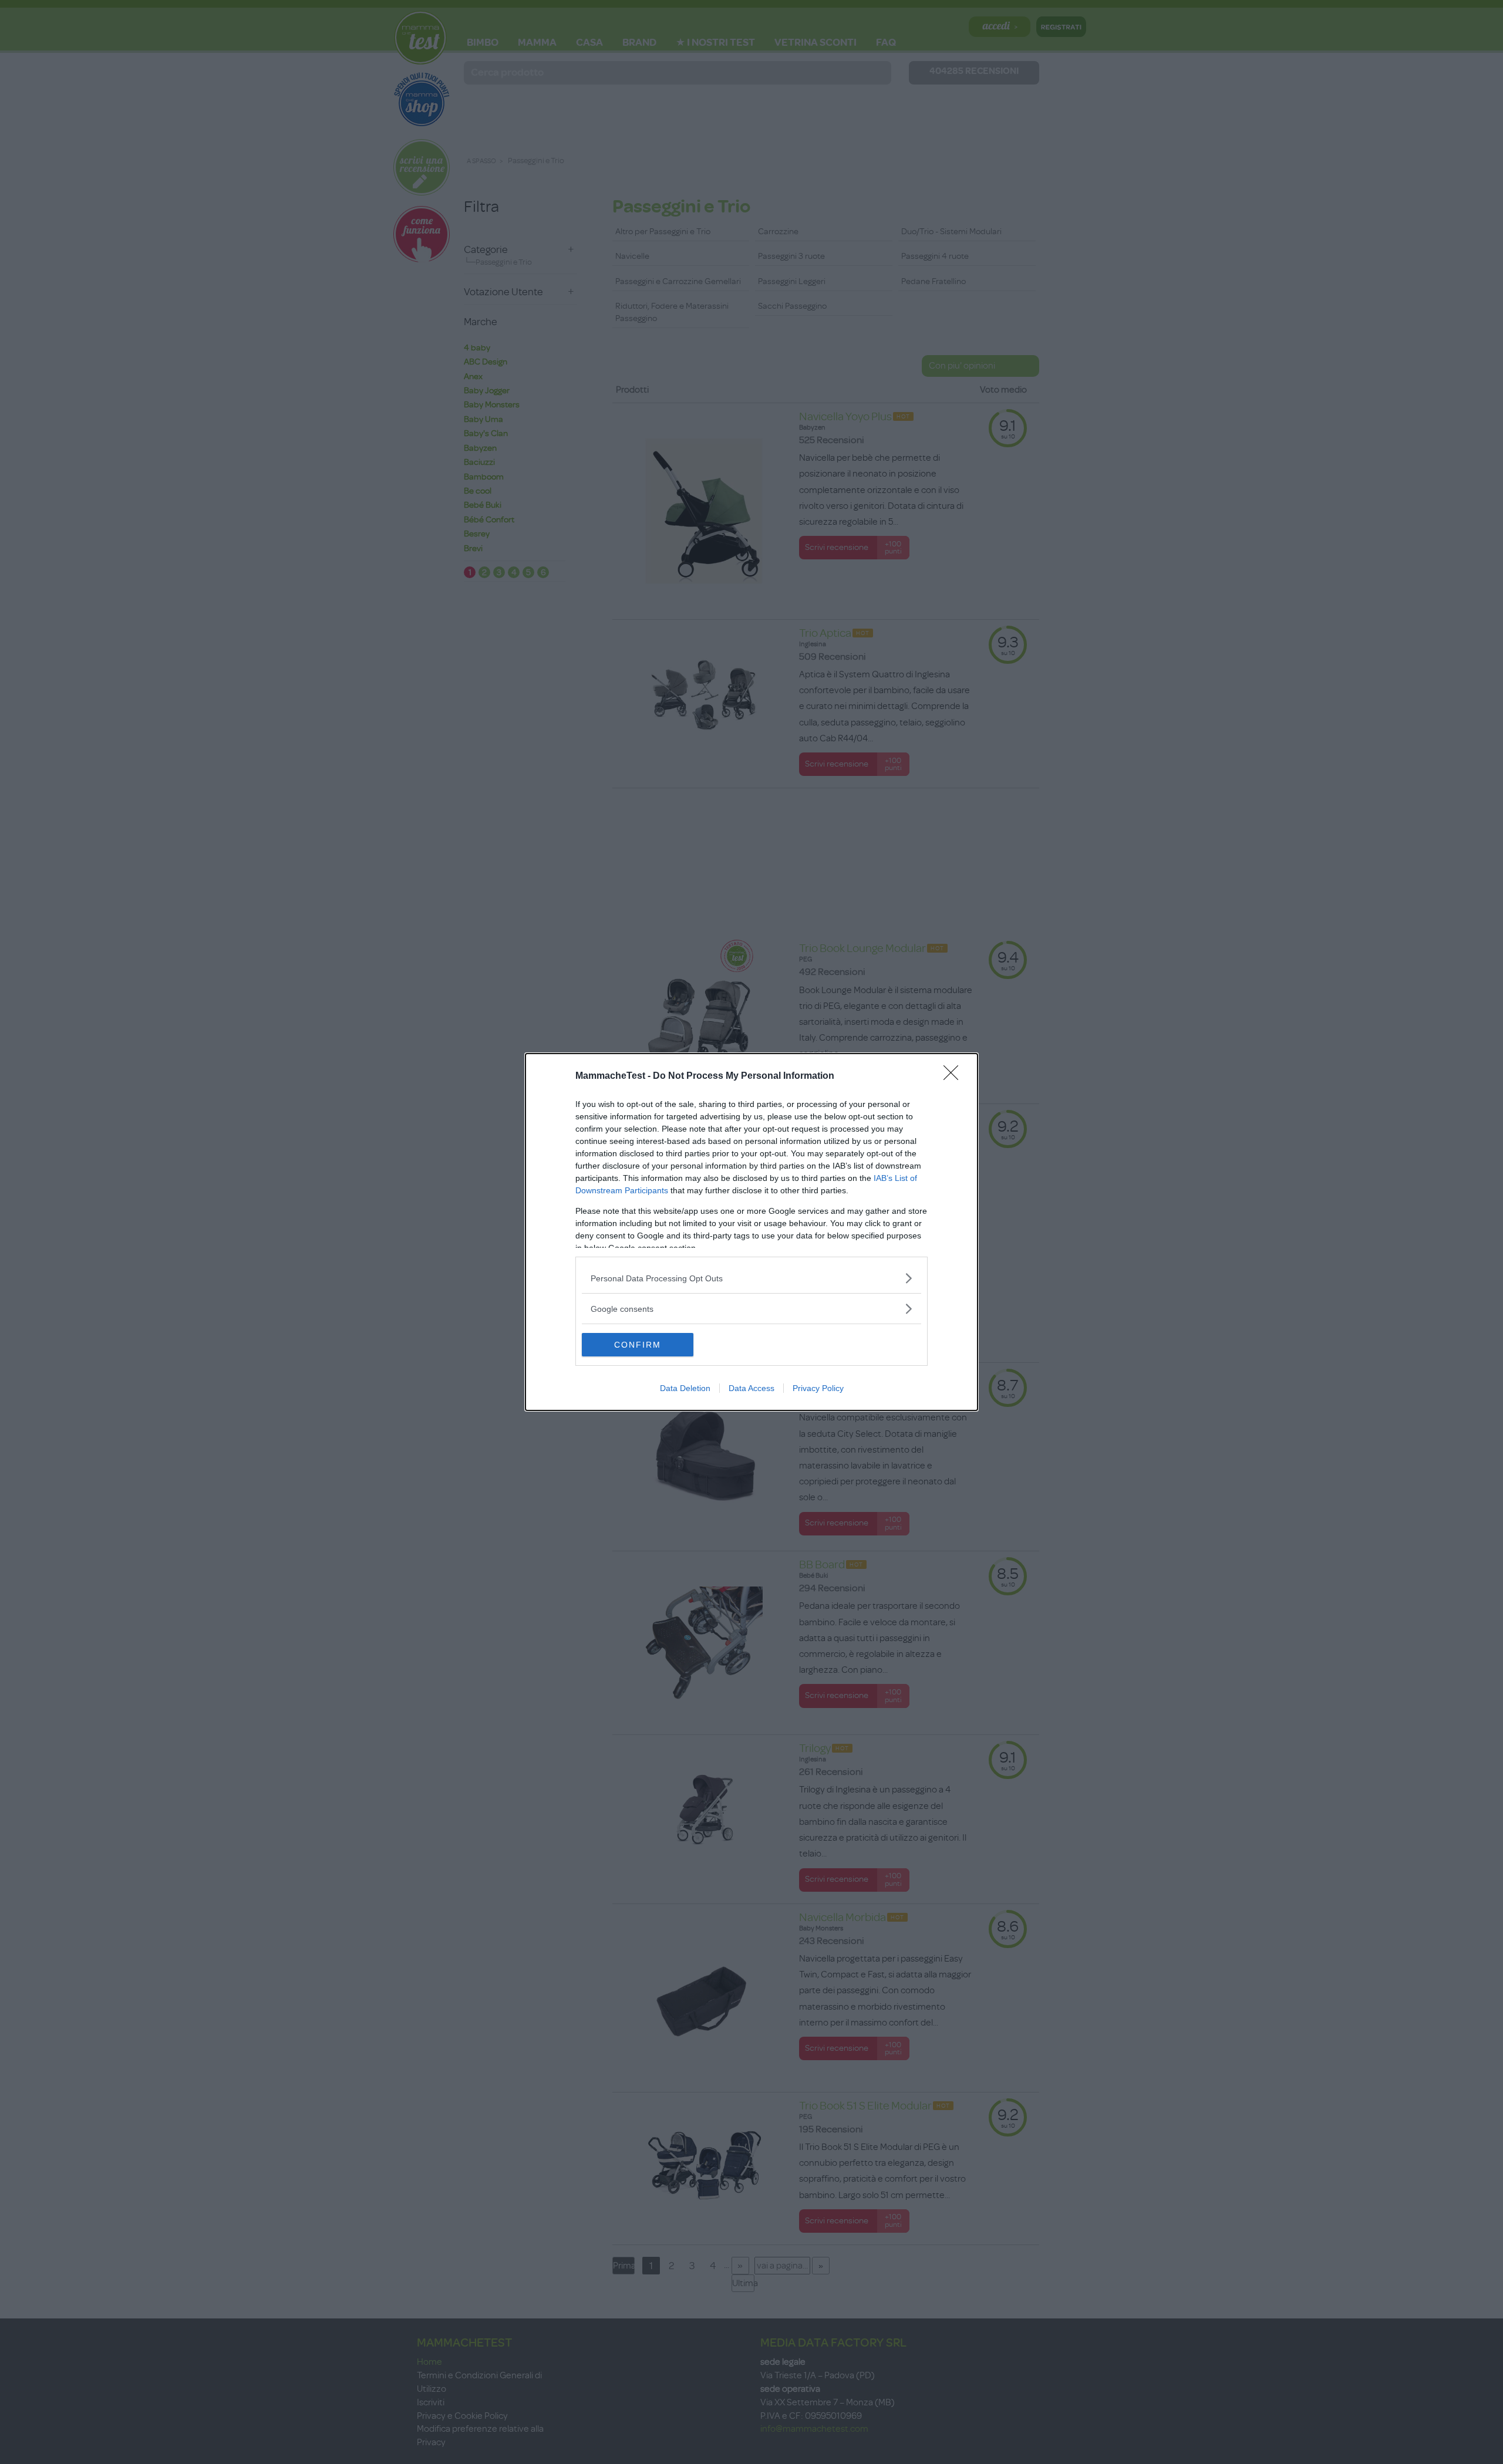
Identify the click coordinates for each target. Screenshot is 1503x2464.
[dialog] (751, 1232)
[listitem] (751, 1278)
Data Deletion (685, 1388)
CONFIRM (638, 1345)
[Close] (955, 1076)
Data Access (751, 1388)
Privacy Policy (818, 1388)
